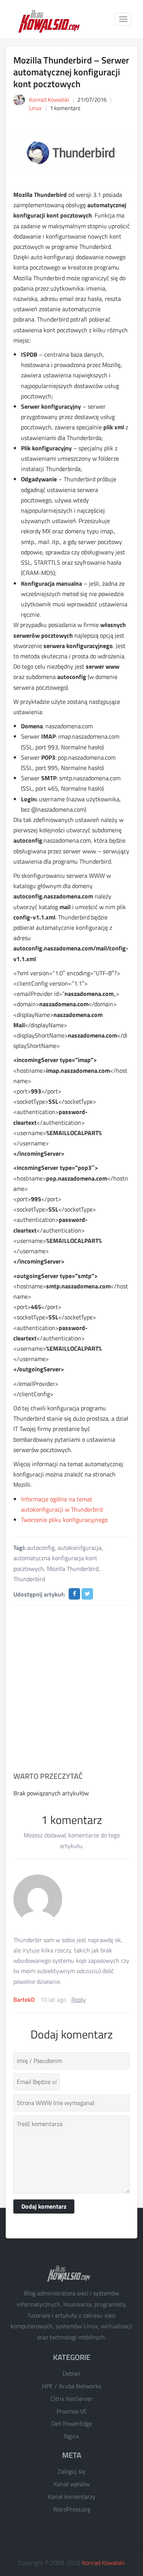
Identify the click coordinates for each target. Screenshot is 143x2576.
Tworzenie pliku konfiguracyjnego (64, 1520)
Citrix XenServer (71, 2399)
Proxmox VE (72, 2411)
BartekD (24, 1999)
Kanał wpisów (72, 2484)
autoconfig (41, 1548)
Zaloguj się (71, 2471)
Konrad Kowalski (103, 2563)
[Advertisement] (71, 1689)
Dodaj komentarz (44, 2206)
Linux (35, 108)
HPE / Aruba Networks (71, 2386)
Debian (71, 2373)
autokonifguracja (80, 1548)
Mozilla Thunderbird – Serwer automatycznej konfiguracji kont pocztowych (71, 72)
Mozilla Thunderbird (73, 1569)
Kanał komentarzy (72, 2496)
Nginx (71, 2436)
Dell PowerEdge (72, 2423)
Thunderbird (29, 1579)
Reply (79, 1999)
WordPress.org (72, 2509)
